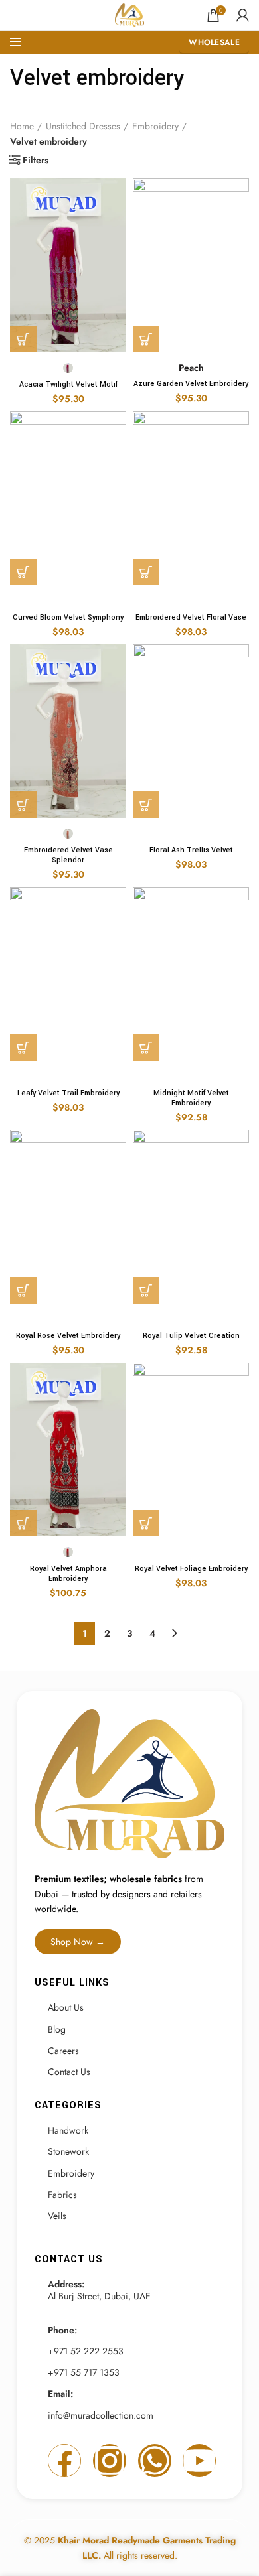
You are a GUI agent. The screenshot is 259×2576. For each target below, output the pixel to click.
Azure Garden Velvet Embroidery (191, 384)
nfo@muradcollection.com (102, 2415)
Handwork (68, 2130)
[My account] (243, 15)
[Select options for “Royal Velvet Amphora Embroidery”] (23, 1523)
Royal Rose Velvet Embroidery (68, 1336)
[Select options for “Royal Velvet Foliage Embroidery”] (146, 1523)
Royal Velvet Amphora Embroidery (68, 1574)
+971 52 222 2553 (86, 2351)
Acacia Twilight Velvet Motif (68, 384)
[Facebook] (64, 2461)
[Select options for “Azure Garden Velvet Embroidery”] (146, 339)
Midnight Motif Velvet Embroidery (191, 1098)
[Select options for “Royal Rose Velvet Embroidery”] (23, 1290)
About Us (66, 2007)
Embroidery (155, 126)
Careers (63, 2051)
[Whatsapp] (155, 2461)
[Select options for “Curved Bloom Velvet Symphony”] (23, 572)
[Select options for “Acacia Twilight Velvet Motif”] (23, 339)
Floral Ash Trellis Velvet (191, 850)
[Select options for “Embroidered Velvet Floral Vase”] (146, 572)
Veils (57, 2216)
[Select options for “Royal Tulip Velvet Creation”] (146, 1290)
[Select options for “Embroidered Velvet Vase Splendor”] (23, 805)
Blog (57, 2029)
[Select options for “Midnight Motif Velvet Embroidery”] (146, 1048)
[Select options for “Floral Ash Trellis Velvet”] (146, 805)
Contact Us (69, 2072)
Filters (36, 160)
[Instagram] (110, 2461)
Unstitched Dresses (83, 126)
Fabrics (62, 2195)
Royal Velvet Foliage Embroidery (191, 1569)
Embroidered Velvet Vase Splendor (68, 855)
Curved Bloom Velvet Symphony (68, 617)
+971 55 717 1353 (84, 2372)
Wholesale (214, 42)
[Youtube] (199, 2461)
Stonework (68, 2151)
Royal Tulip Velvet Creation (191, 1336)
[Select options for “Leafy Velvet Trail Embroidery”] (23, 1048)
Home (22, 126)
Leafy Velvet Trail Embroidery (68, 1093)
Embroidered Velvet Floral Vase (191, 617)
